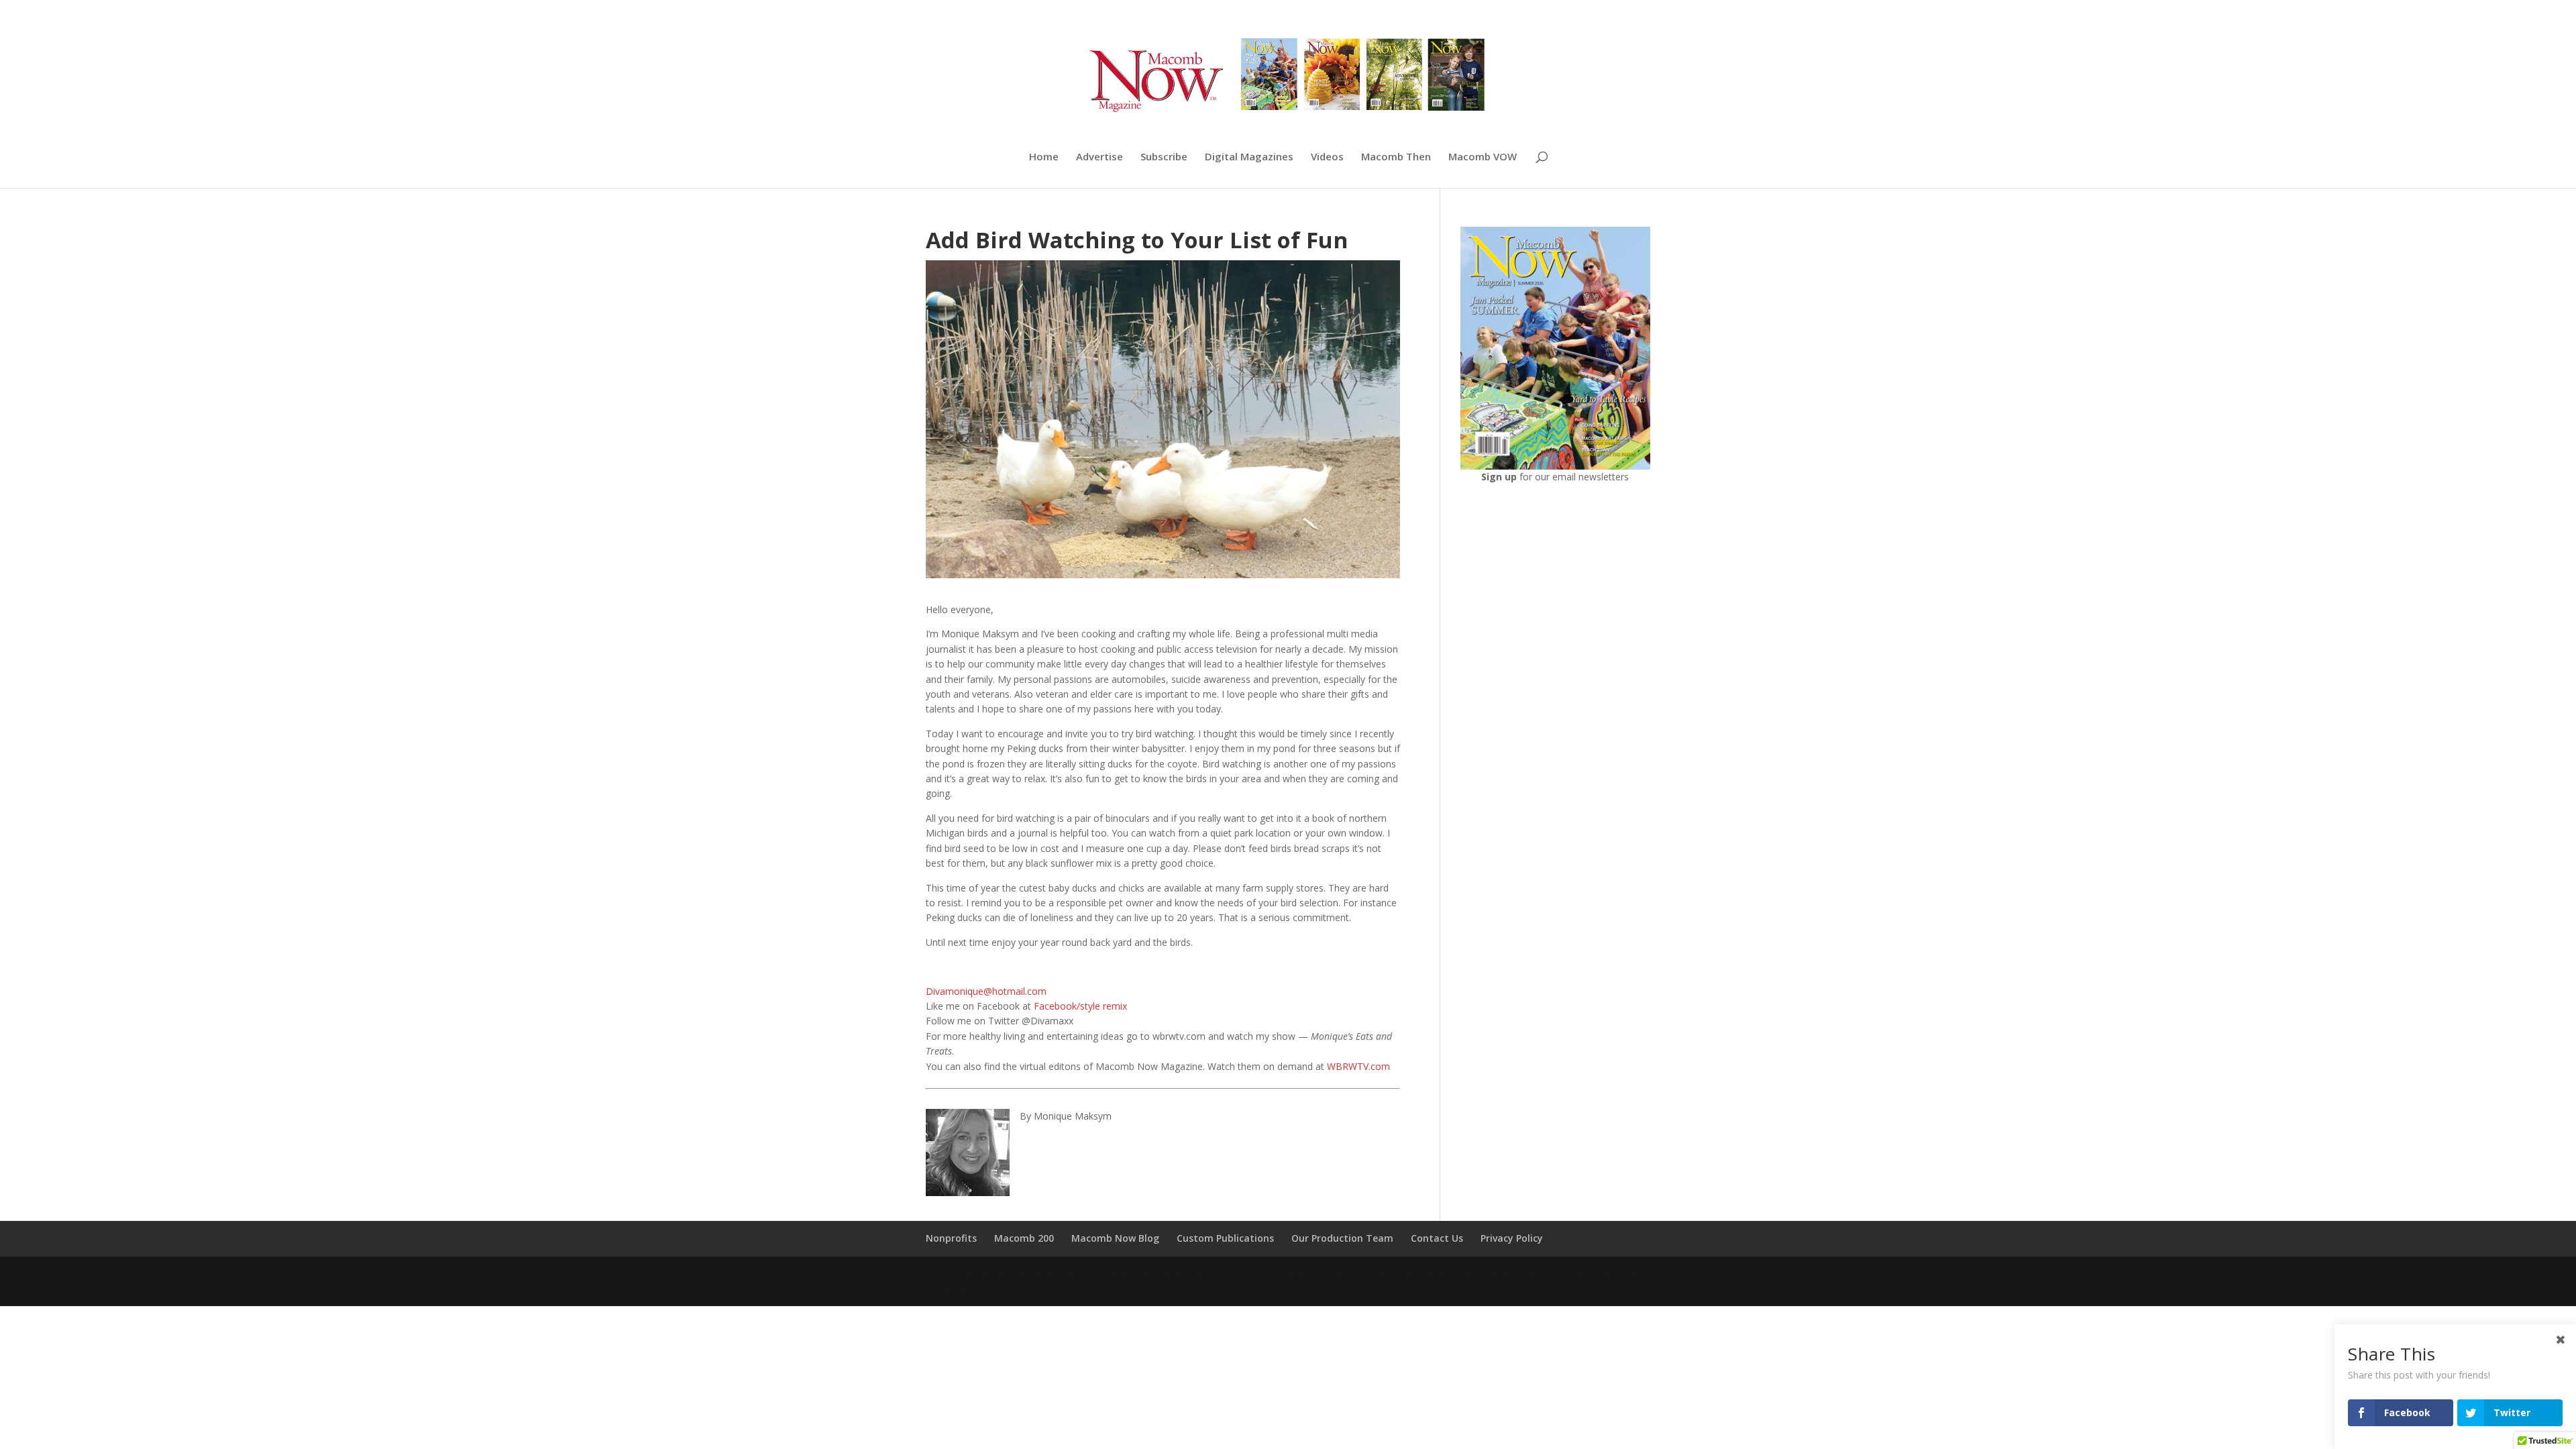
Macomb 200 (1024, 1238)
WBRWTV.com (1358, 1066)
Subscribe (1164, 157)
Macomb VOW (1483, 157)
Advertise (1099, 157)
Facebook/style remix (1080, 1006)
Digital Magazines (1249, 157)
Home (1044, 157)
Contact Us (1437, 1238)
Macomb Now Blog (1115, 1238)
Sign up (1500, 477)
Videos (1327, 157)
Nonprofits (951, 1238)
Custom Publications (1225, 1238)
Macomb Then (1396, 157)
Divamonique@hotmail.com (986, 991)
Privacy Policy (1512, 1238)
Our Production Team (1342, 1238)
